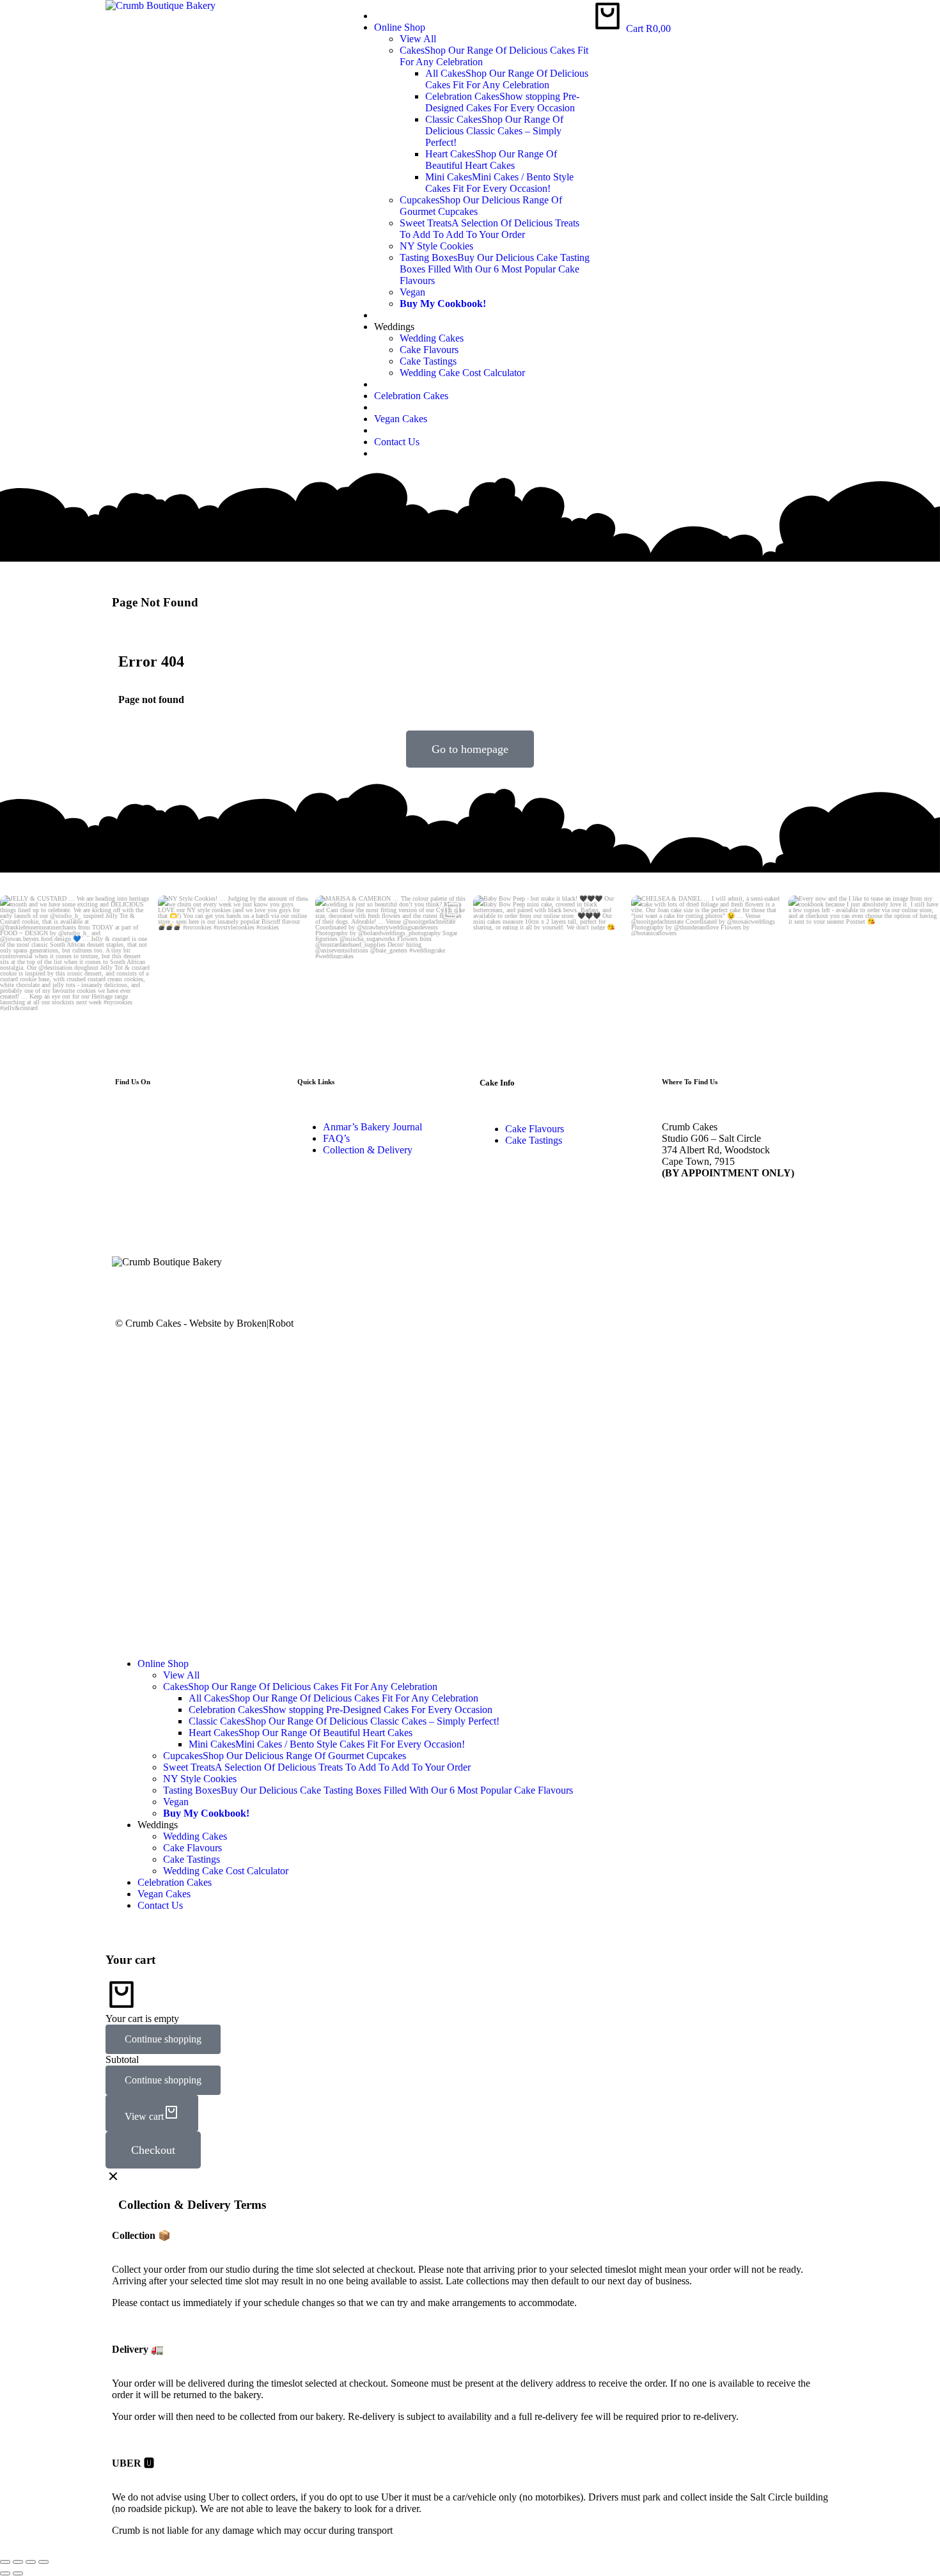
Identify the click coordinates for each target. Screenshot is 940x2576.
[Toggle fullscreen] (31, 2562)
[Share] (18, 2562)
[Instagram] (139, 1026)
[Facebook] (197, 1284)
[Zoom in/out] (43, 2562)
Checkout (153, 2150)
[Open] (76, 969)
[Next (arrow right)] (18, 2573)
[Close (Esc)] (5, 2562)
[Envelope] (128, 1284)
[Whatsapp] (231, 1284)
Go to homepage (470, 749)
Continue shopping (163, 2039)
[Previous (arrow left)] (5, 2573)
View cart (144, 2116)
